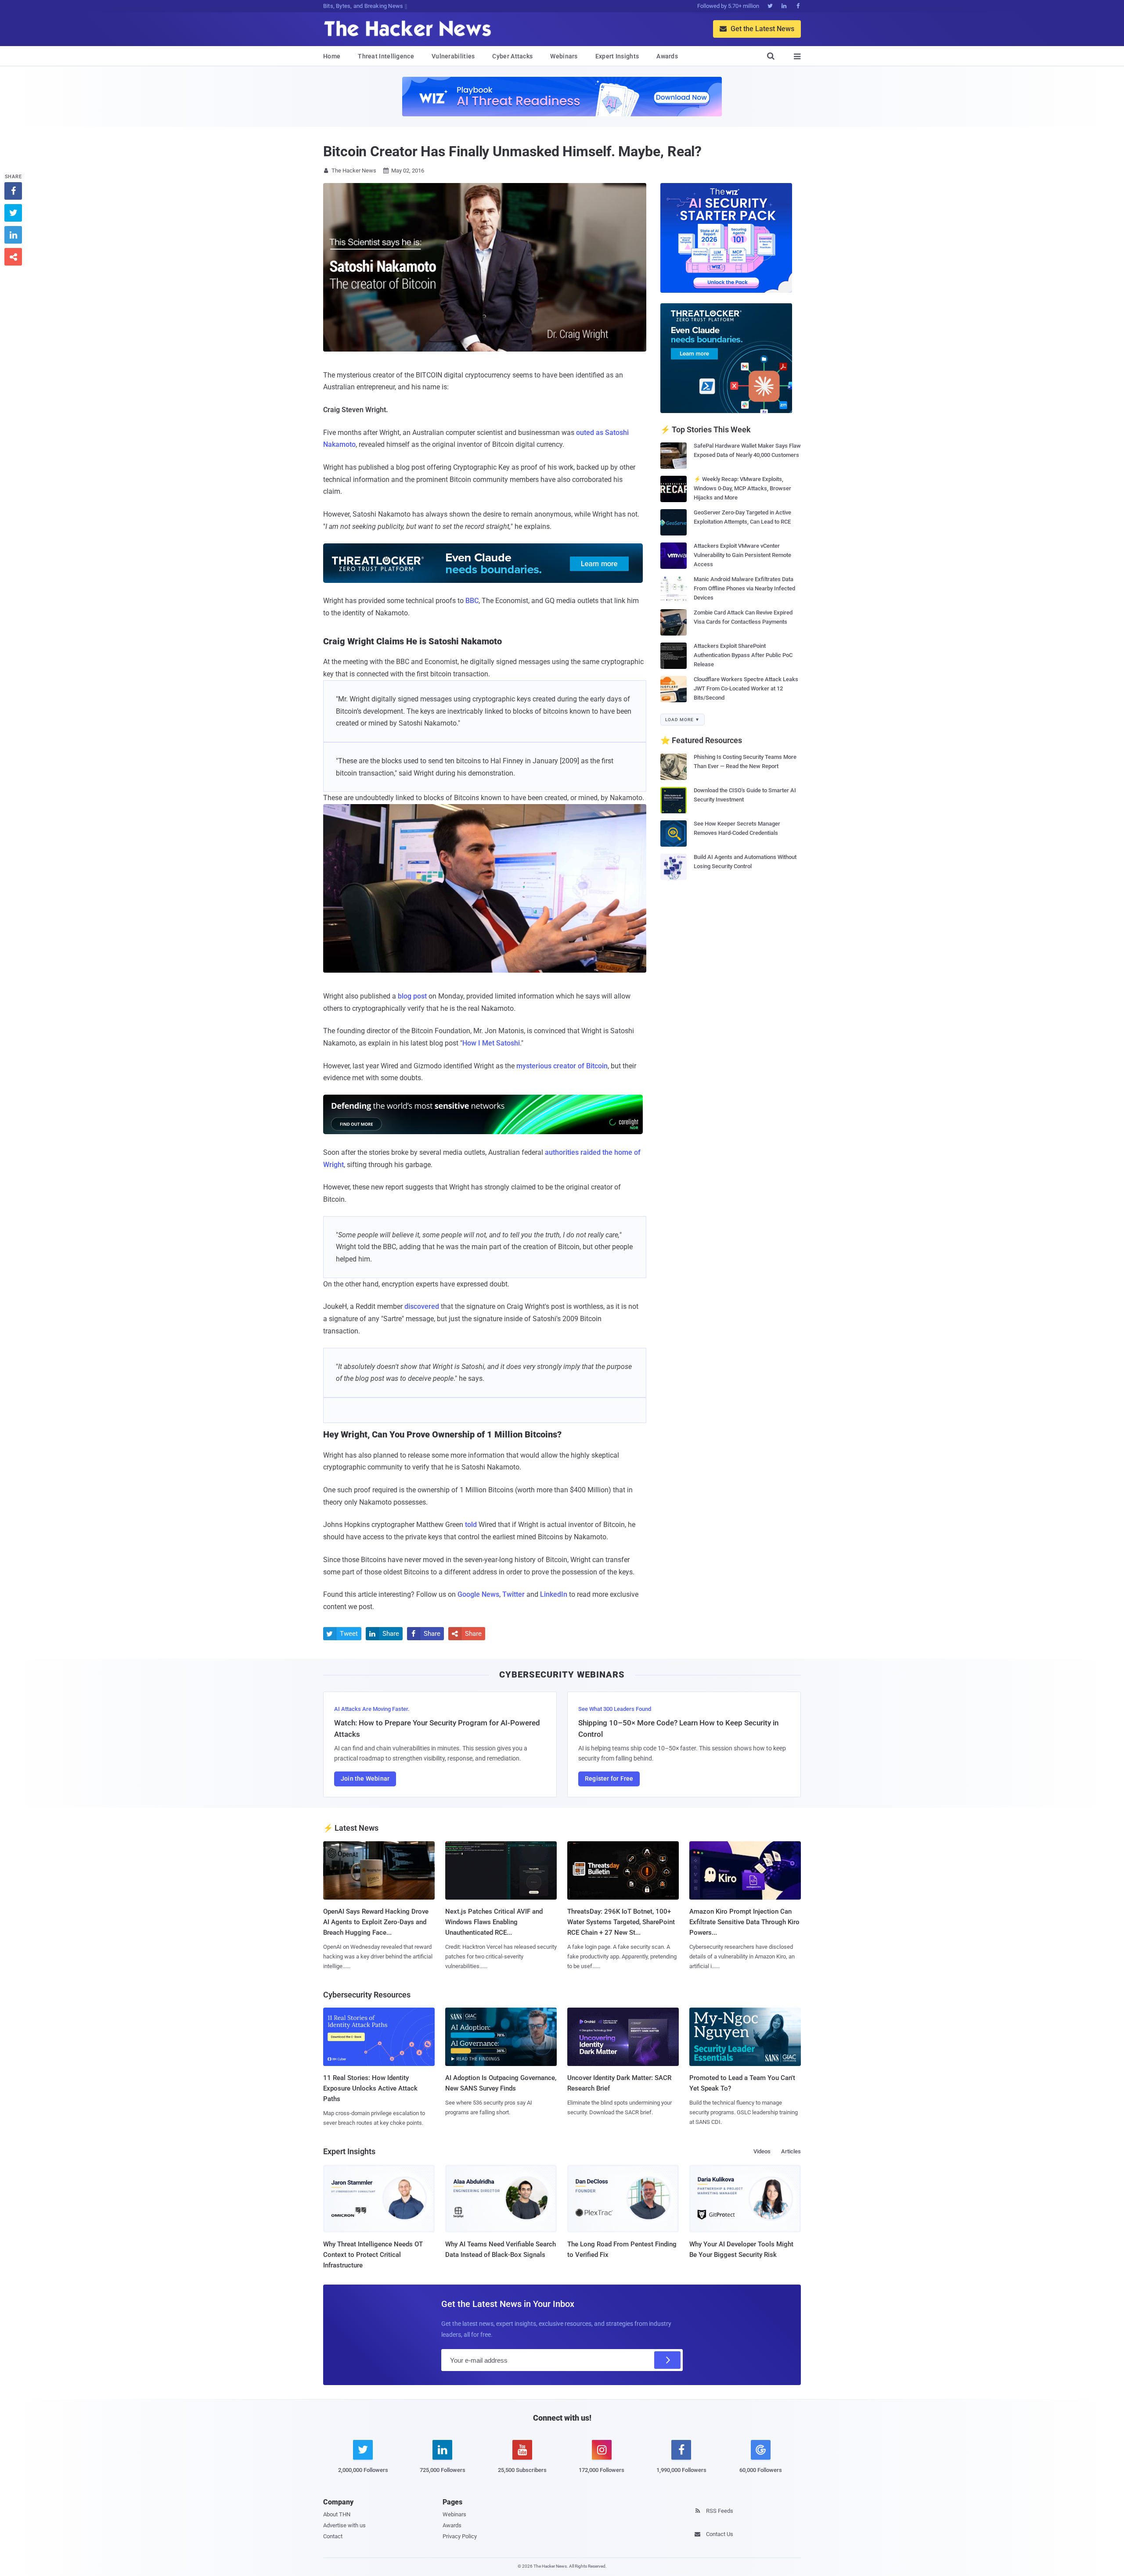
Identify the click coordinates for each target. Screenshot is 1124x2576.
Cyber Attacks (512, 56)
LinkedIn (554, 1594)
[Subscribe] (667, 2360)
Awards (667, 56)
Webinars (564, 56)
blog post (412, 996)
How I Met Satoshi (491, 1043)
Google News (478, 1594)
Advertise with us (344, 2525)
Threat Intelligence (386, 56)
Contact (333, 2536)
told (471, 1525)
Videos (762, 2151)
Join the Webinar (365, 1778)
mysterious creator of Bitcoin (562, 1066)
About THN (337, 2514)
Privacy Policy (460, 2536)
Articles (791, 2151)
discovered (422, 1306)
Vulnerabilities (453, 56)
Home (332, 56)
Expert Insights (617, 56)
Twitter (513, 1594)
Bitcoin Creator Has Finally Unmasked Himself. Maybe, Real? (512, 151)
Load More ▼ (683, 720)
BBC (472, 601)
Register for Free (609, 1778)
